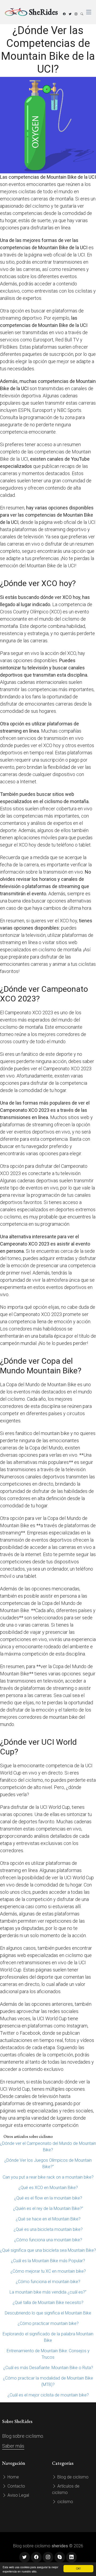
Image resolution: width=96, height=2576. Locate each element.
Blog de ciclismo (72, 2477)
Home (13, 2477)
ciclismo (65, 2502)
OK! (78, 2568)
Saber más (13, 2446)
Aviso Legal (18, 2495)
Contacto (16, 2486)
